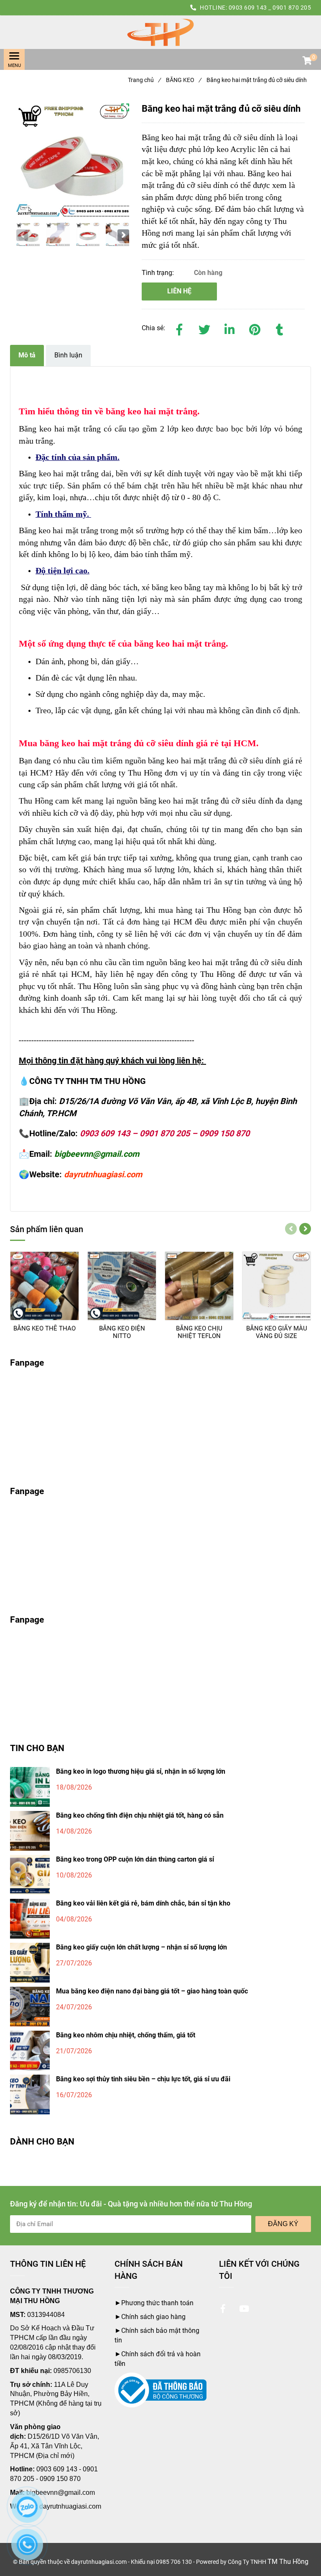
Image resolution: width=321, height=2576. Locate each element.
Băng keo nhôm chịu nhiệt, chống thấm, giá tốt (126, 2035)
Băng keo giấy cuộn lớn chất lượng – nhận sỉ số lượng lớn (141, 1947)
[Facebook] (179, 328)
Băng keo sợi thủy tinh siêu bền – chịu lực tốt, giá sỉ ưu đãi (143, 2079)
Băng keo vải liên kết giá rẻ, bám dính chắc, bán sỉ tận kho (143, 1903)
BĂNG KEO (183, 80)
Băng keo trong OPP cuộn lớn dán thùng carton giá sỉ (135, 1859)
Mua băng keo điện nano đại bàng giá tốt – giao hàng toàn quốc (152, 1991)
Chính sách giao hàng (153, 2317)
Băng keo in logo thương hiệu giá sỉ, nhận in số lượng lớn (141, 1771)
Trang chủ (144, 80)
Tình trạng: (159, 273)
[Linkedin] (229, 328)
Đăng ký (283, 2224)
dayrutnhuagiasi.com (70, 2506)
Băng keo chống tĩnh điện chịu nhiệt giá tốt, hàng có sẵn (140, 1815)
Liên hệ (179, 291)
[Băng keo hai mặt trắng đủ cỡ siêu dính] (160, 32)
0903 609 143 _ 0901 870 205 (270, 8)
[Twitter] (204, 328)
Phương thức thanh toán (157, 2303)
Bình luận (68, 355)
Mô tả (27, 355)
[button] (307, 62)
